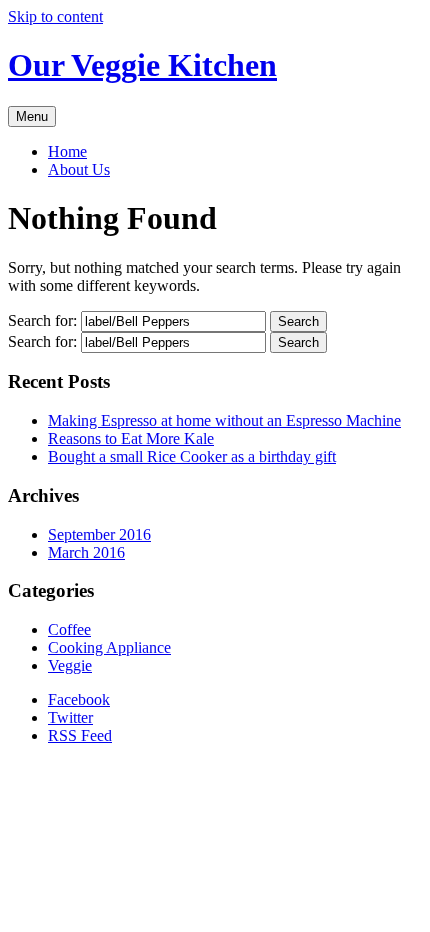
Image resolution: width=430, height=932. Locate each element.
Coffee (69, 629)
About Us (79, 169)
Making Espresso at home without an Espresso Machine (224, 420)
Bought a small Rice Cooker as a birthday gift (192, 456)
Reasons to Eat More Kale (131, 438)
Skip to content (55, 16)
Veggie (70, 665)
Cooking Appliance (109, 647)
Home (67, 151)
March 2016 (86, 552)
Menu (32, 116)
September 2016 (99, 534)
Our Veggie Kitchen (142, 65)
